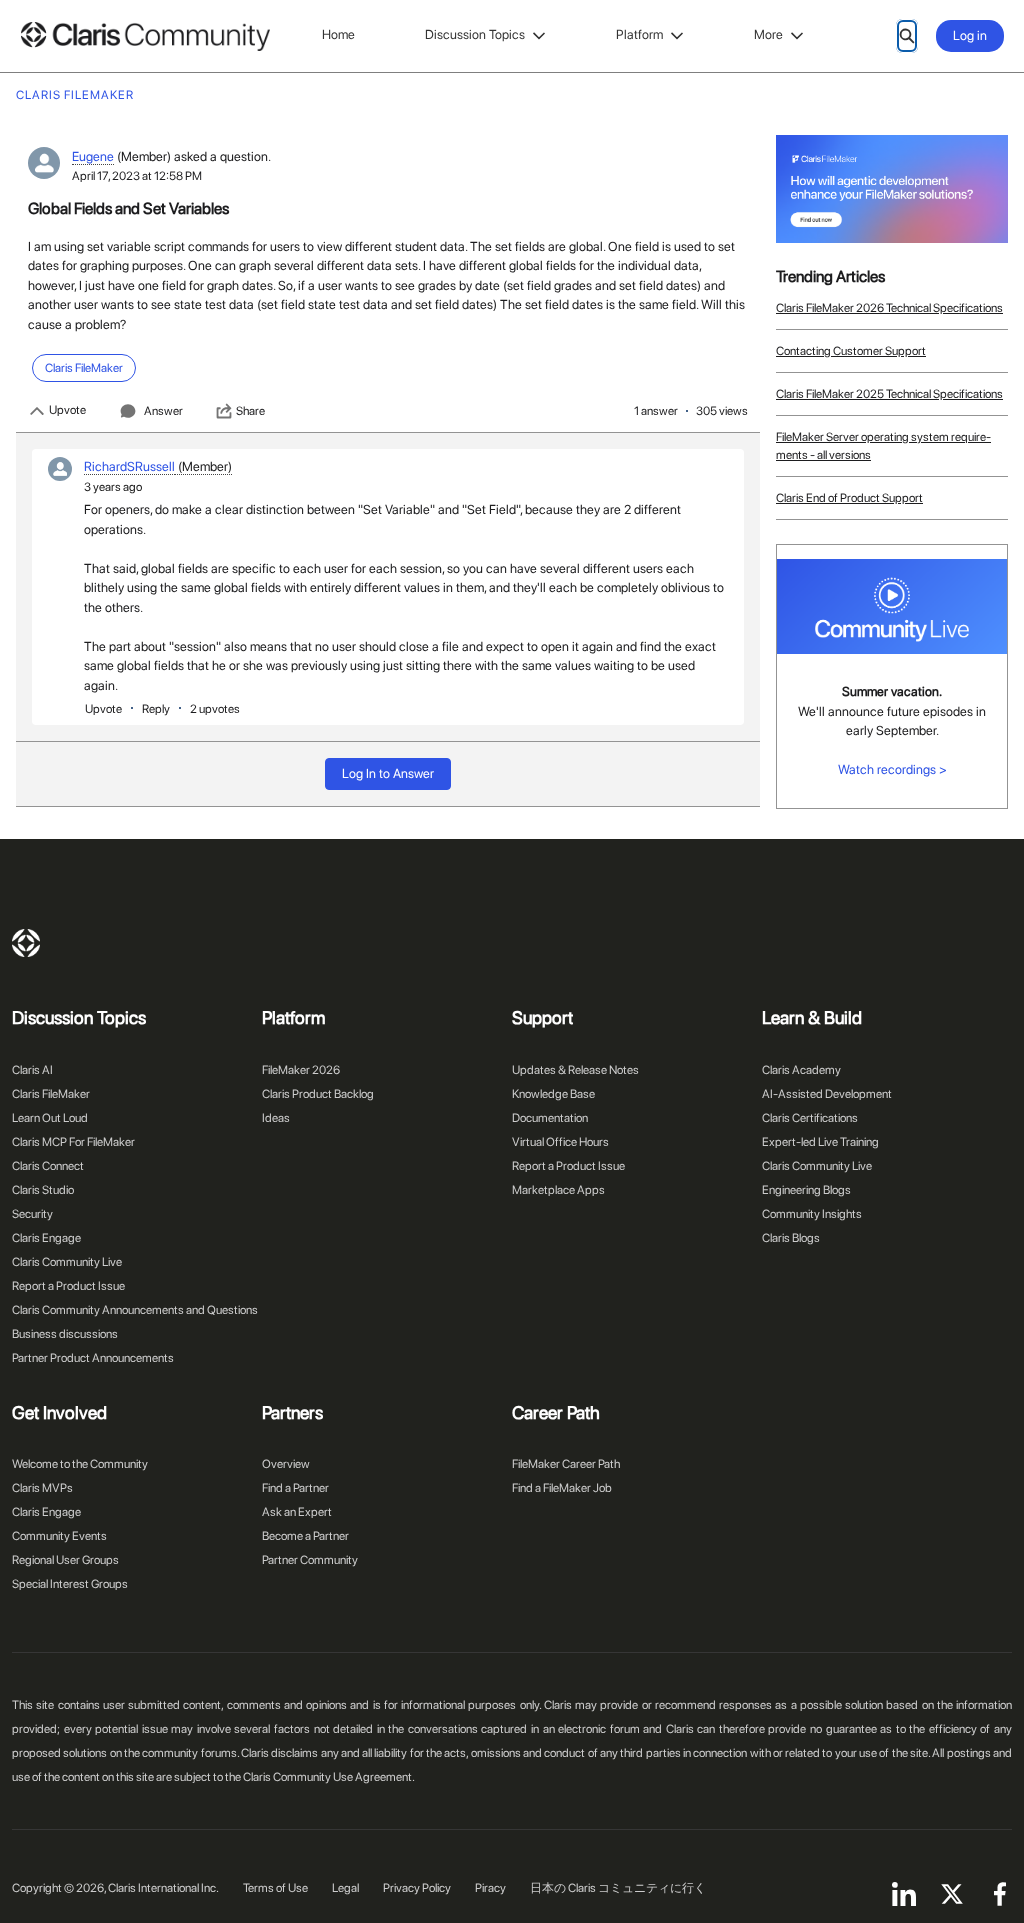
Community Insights (812, 1214)
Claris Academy (801, 1070)
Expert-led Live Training (820, 1142)
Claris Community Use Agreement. (329, 1777)
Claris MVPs (42, 1488)
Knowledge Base (553, 1094)
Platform (639, 34)
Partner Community (310, 1560)
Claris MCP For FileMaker (73, 1142)
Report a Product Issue (68, 1286)
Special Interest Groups (70, 1584)
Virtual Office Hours (560, 1142)
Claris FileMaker (51, 1094)
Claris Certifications (810, 1118)
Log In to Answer (388, 773)
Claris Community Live (67, 1262)
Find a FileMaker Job (562, 1488)
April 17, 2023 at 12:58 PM (137, 176)
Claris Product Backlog (318, 1094)
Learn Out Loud (50, 1118)
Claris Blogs (791, 1238)
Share (250, 411)
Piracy (490, 1888)
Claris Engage (46, 1238)
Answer (163, 411)
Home (338, 34)
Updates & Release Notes (575, 1070)
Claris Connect (48, 1166)
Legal (345, 1888)
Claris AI (32, 1070)
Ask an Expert (297, 1512)
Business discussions (65, 1334)
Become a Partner (305, 1536)
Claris (26, 943)
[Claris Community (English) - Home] (145, 36)
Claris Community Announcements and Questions (135, 1310)
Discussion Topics (475, 34)
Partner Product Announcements (93, 1358)
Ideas (276, 1118)
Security (32, 1214)
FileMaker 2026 (301, 1070)
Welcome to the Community (80, 1464)
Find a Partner (295, 1488)
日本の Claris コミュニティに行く (618, 1888)
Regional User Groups (65, 1560)
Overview (286, 1464)
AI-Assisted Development (827, 1094)
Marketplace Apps (558, 1190)
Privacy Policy (417, 1888)
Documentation (550, 1118)
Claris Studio (43, 1190)
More (768, 34)
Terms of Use (275, 1888)
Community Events (59, 1536)
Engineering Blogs (806, 1190)
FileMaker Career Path (566, 1464)
